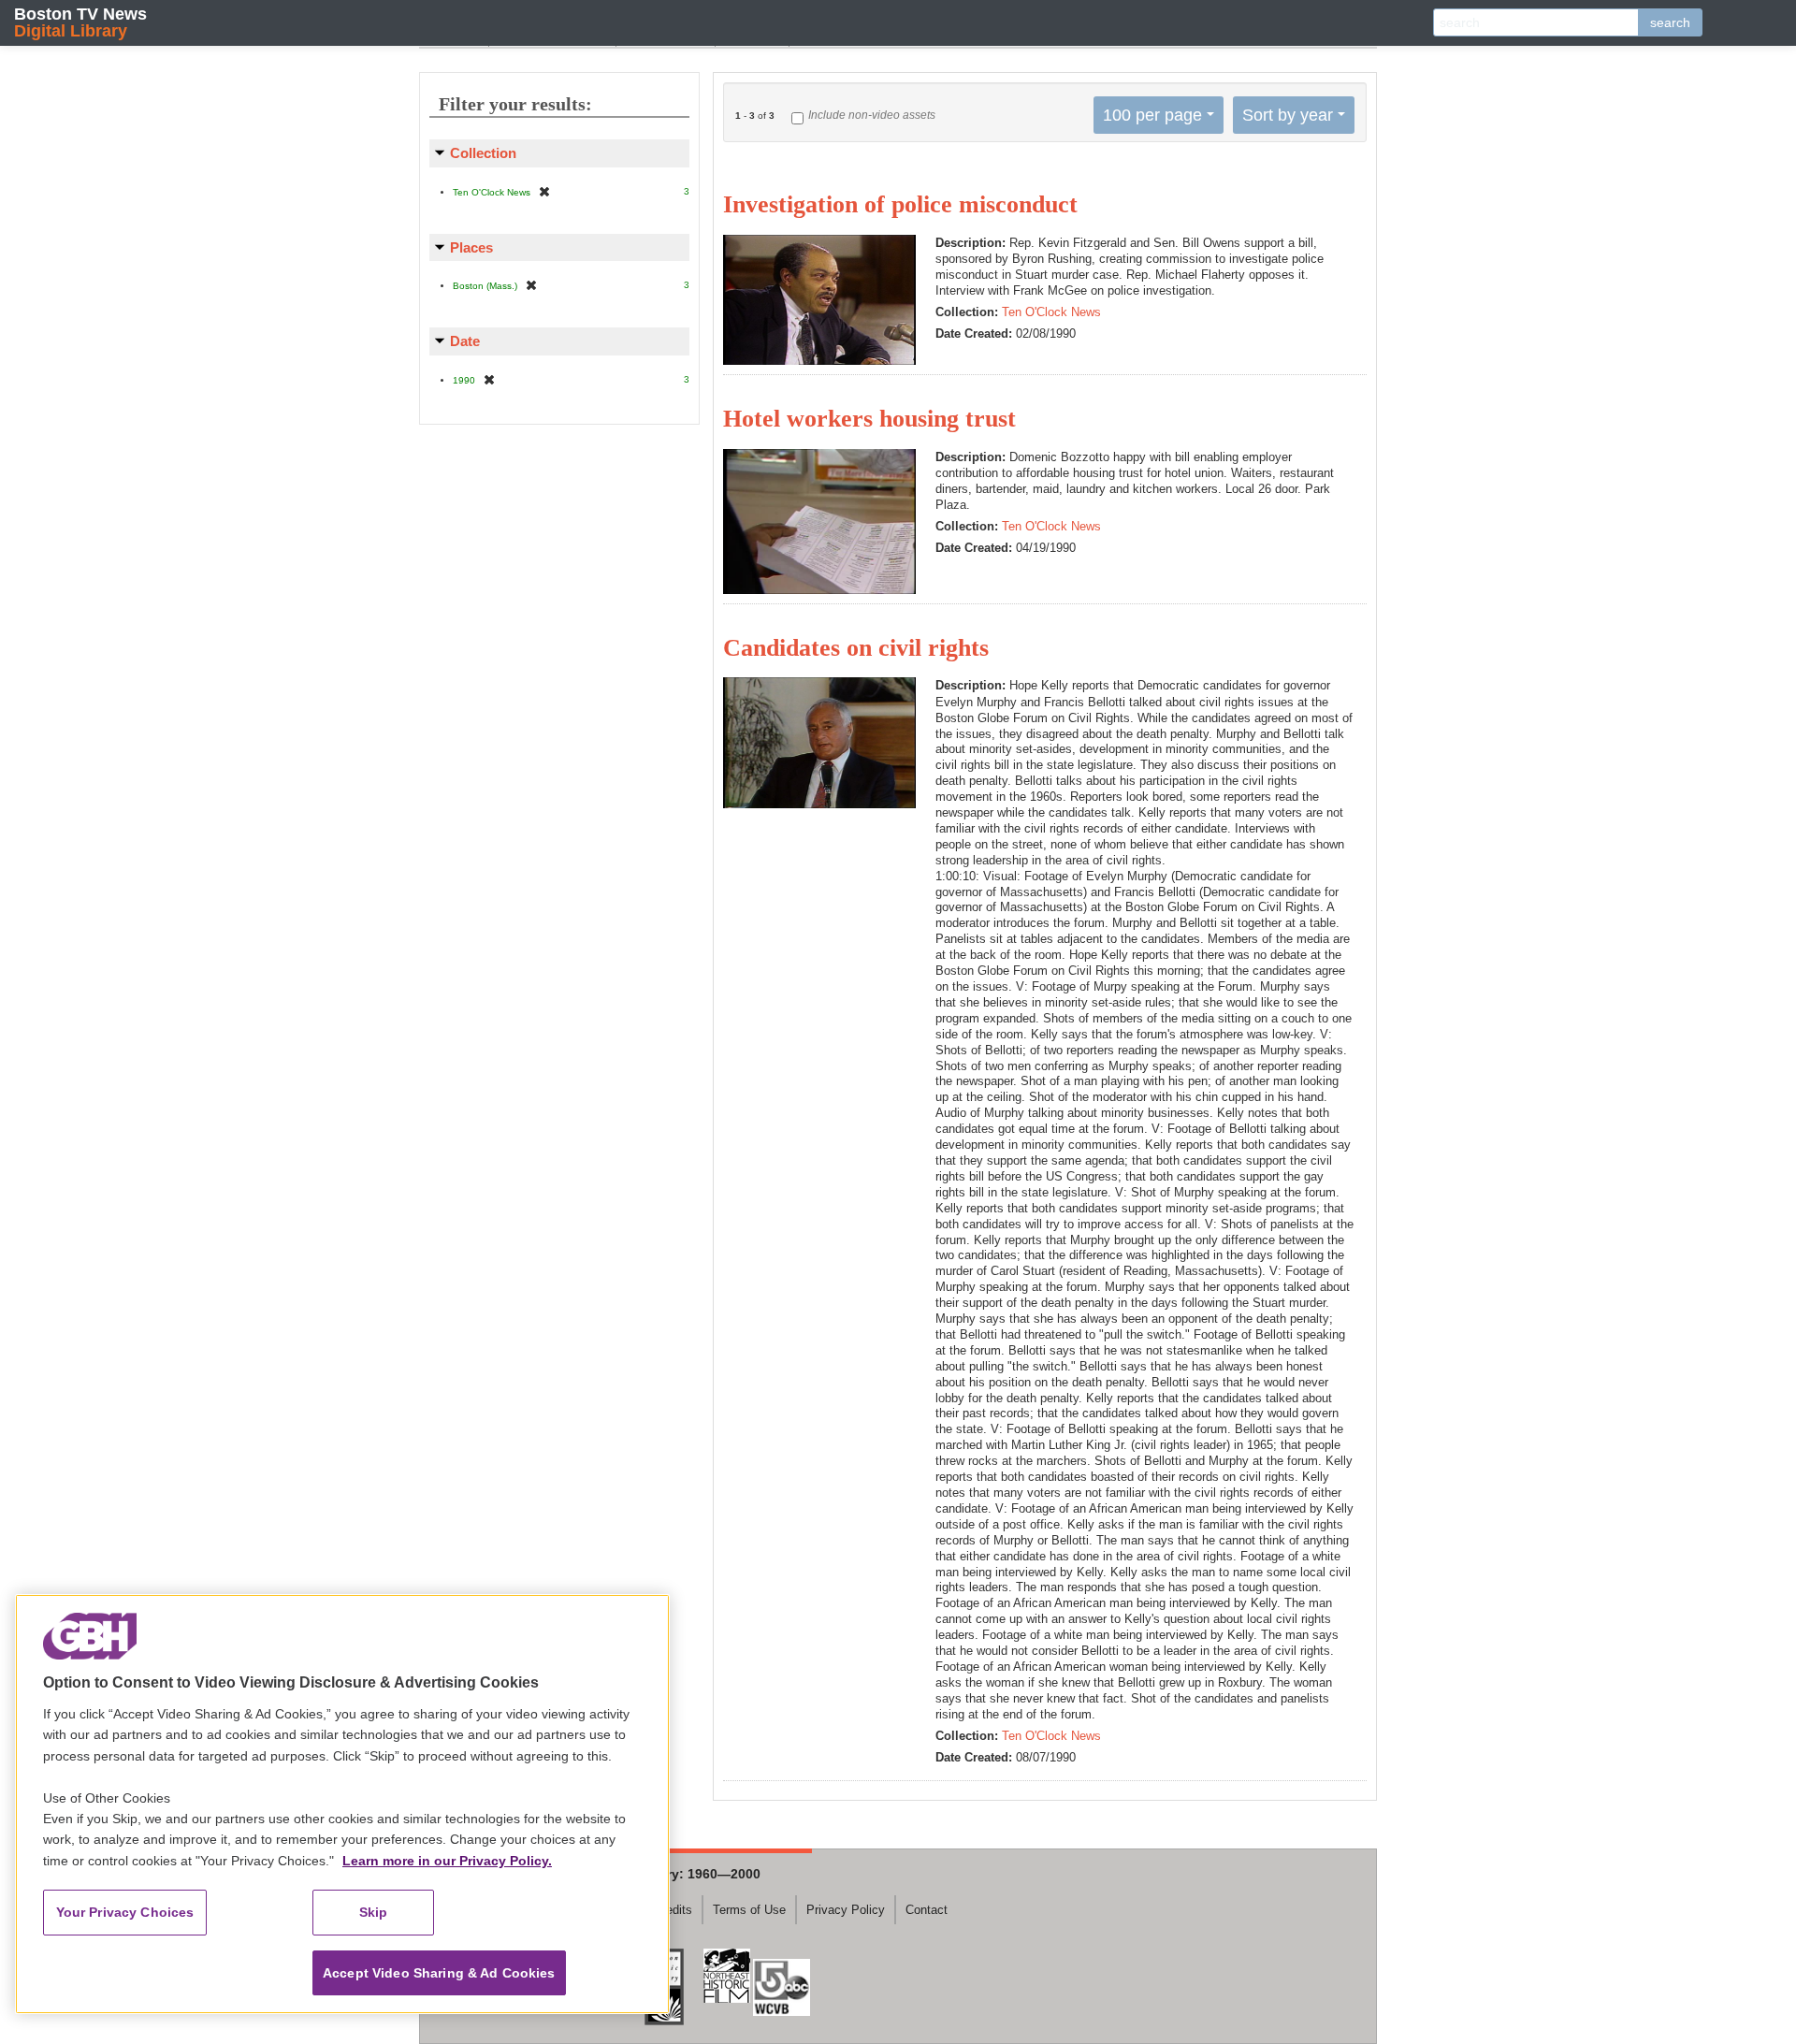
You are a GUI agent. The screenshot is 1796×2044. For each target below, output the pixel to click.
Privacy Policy (846, 1910)
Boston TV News (80, 22)
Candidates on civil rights (856, 648)
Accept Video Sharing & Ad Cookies (439, 1973)
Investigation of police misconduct (900, 204)
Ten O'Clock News (1051, 312)
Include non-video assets (872, 115)
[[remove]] (544, 191)
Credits (673, 1910)
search (1670, 22)
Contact (927, 1910)
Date (465, 341)
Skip (374, 1912)
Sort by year (1288, 115)
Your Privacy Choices (125, 1912)
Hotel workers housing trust (869, 419)
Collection (483, 153)
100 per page (1152, 115)
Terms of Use (749, 1910)
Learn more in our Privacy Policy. (447, 1861)
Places (471, 247)
